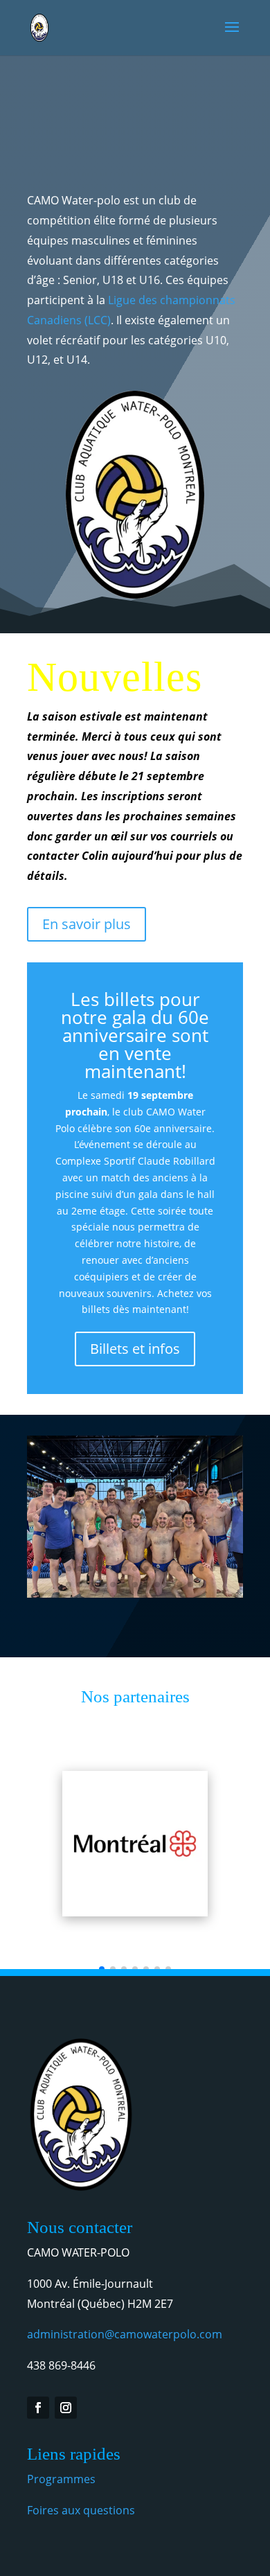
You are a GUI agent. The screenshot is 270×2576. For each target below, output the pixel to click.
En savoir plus (87, 924)
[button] (35, 1569)
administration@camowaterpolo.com (125, 2334)
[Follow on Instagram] (66, 2408)
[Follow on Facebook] (38, 2408)
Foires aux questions (81, 2510)
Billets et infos (135, 1349)
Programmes (61, 2479)
